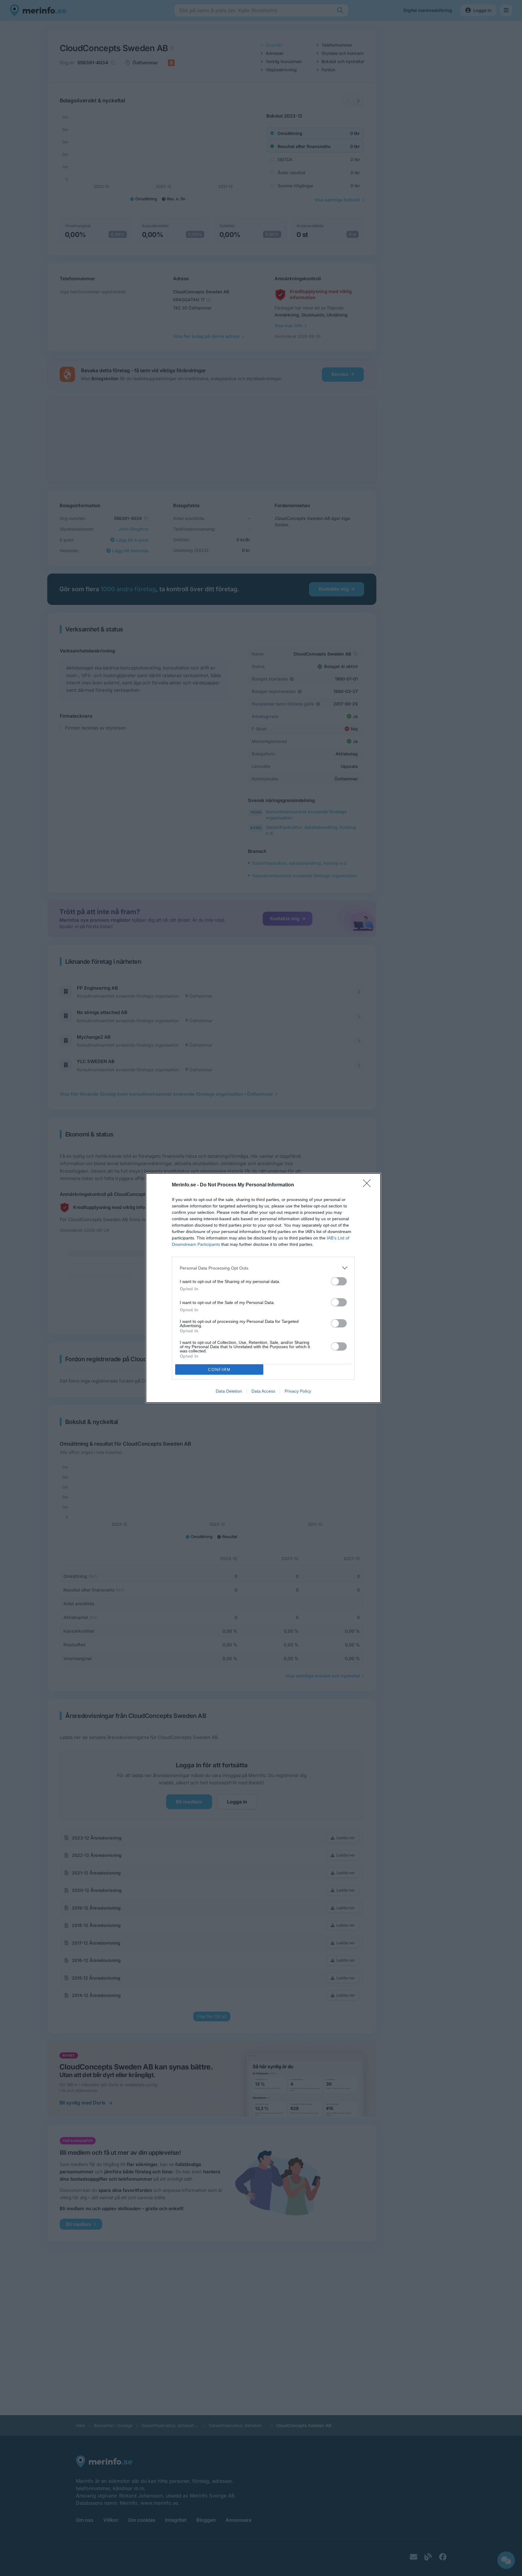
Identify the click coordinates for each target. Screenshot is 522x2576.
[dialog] (263, 1288)
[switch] (339, 1281)
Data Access (263, 1391)
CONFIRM (219, 1370)
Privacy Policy (298, 1391)
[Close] (369, 1185)
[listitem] (263, 1268)
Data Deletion (229, 1391)
